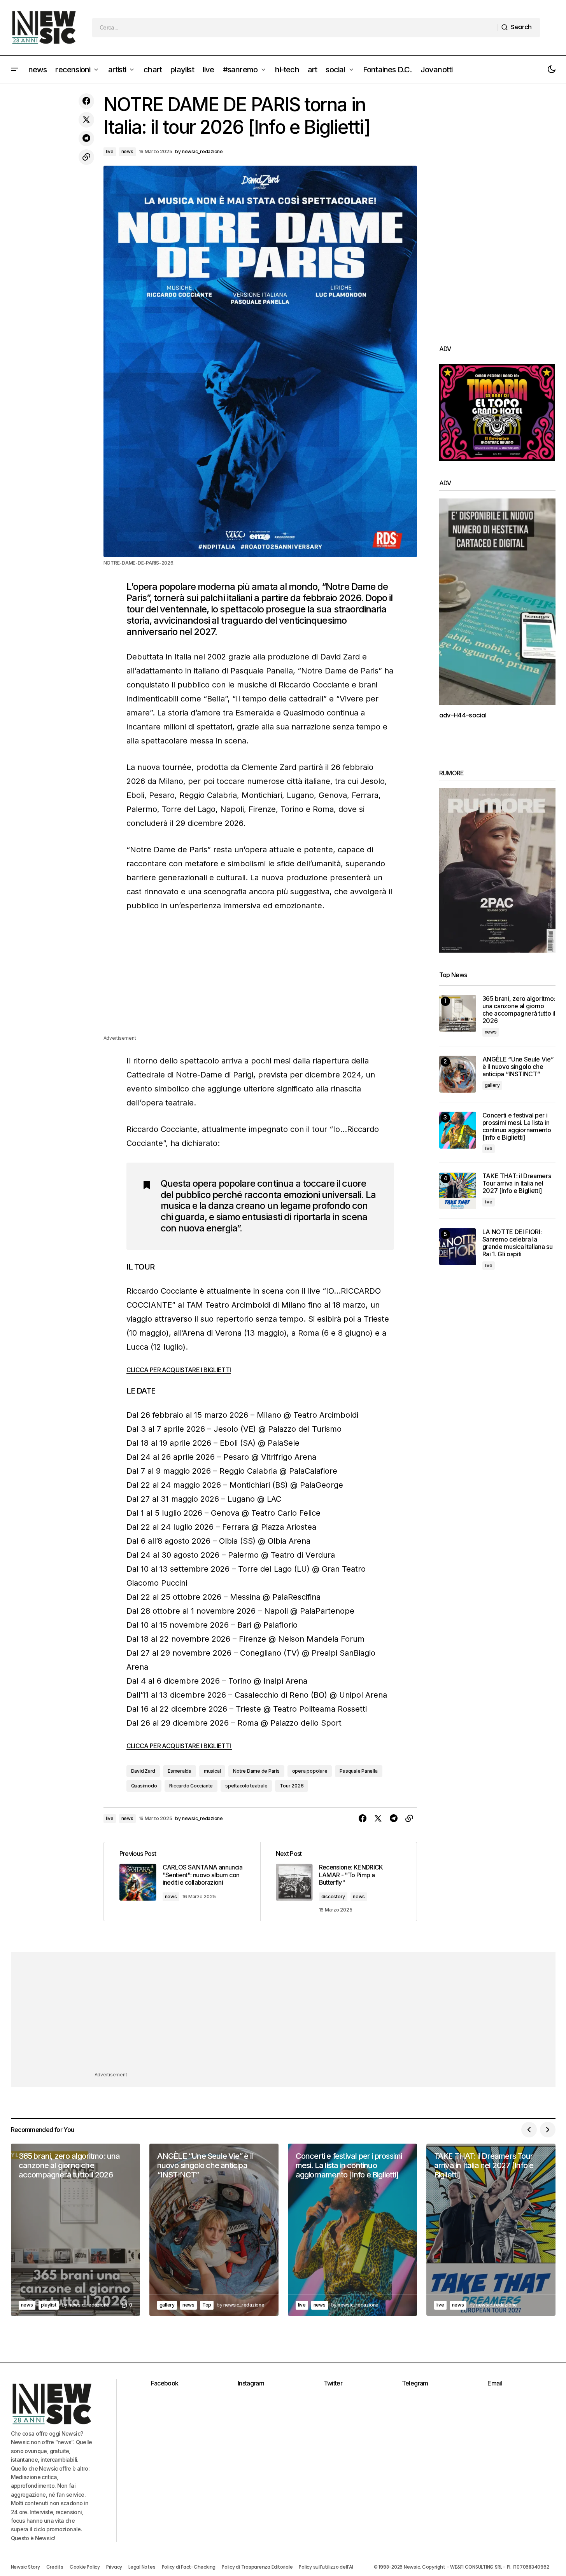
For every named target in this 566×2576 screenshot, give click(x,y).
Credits (55, 2567)
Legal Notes (142, 2567)
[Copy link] (86, 157)
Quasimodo (144, 1786)
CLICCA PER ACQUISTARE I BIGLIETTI (179, 1370)
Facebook (165, 2383)
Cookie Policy (85, 2567)
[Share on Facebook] (86, 101)
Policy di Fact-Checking (189, 2567)
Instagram (251, 2383)
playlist (49, 2305)
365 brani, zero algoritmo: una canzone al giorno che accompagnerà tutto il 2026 (519, 1010)
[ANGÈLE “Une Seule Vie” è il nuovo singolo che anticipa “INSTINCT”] (458, 1074)
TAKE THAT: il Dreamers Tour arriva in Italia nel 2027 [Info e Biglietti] (517, 1183)
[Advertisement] (260, 979)
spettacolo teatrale (246, 1786)
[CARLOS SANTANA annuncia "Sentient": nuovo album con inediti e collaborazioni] (182, 1882)
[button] (15, 70)
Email (495, 2383)
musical (212, 1771)
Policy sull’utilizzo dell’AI (326, 2567)
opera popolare (310, 1771)
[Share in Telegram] (86, 138)
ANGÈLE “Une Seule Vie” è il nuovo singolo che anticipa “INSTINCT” (518, 1067)
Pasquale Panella (358, 1771)
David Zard (143, 1771)
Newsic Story (25, 2567)
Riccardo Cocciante (191, 1786)
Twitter (333, 2383)
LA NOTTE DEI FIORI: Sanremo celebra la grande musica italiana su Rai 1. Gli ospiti (518, 1243)
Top (207, 2305)
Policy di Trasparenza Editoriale (257, 2567)
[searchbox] (295, 28)
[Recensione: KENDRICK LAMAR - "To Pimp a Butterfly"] (338, 1882)
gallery (492, 1085)
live (110, 151)
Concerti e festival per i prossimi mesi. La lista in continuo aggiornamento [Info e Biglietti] (517, 1127)
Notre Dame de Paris (256, 1771)
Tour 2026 (292, 1786)
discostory (333, 1897)
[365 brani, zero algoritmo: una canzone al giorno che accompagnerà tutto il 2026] (458, 1013)
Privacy (114, 2567)
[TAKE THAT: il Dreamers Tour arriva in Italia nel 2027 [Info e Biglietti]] (458, 1191)
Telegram (415, 2383)
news (127, 151)
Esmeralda (180, 1771)
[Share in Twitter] (86, 120)
